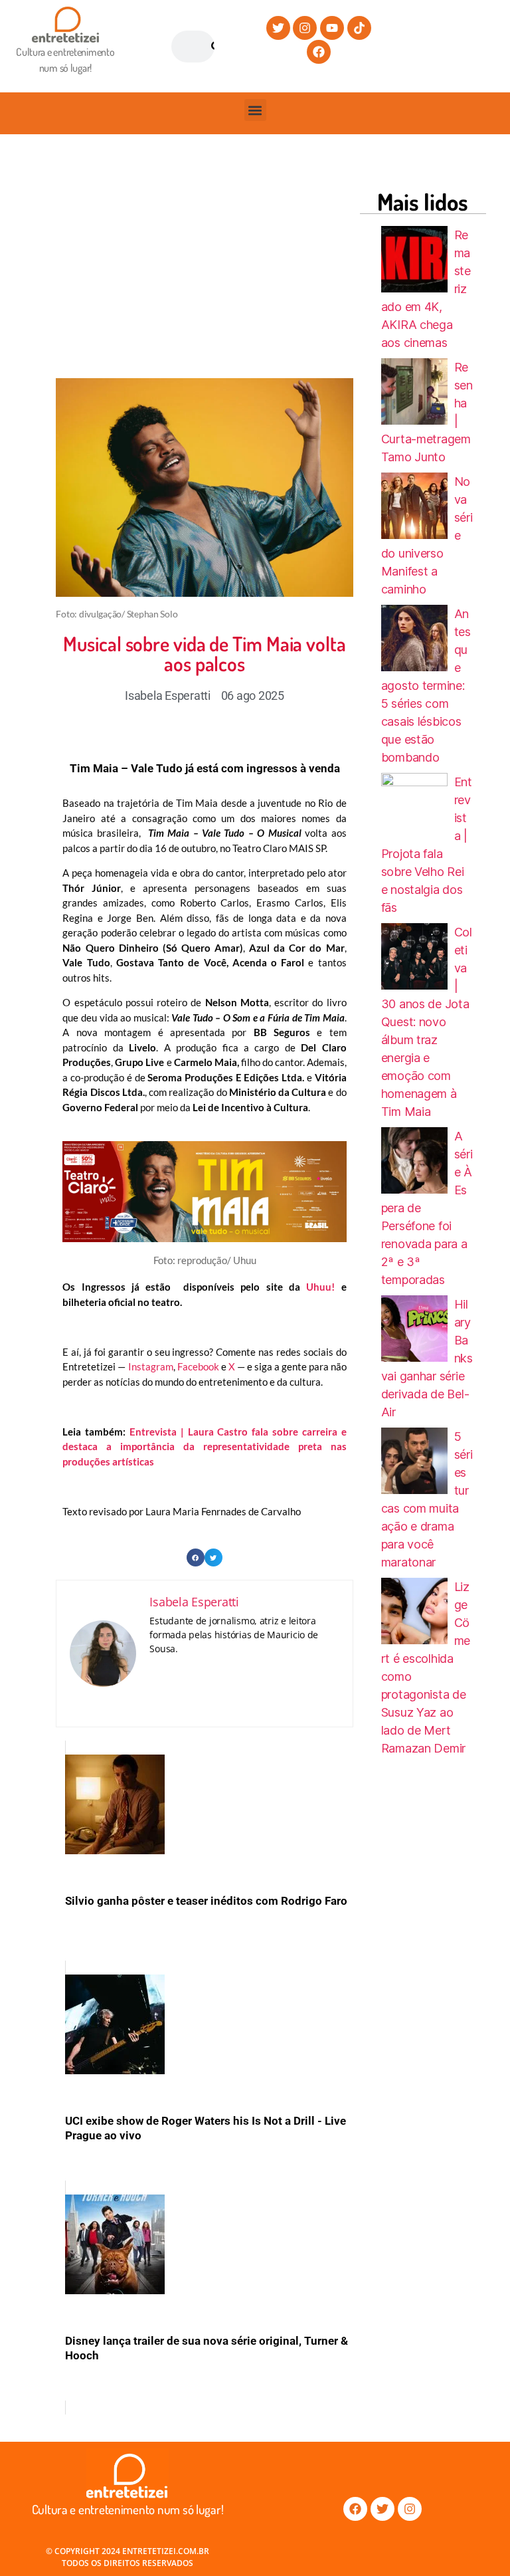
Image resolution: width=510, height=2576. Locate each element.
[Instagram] (305, 28)
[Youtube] (332, 28)
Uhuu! (320, 1287)
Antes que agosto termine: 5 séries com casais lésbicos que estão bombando (426, 686)
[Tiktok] (359, 28)
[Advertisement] (283, 269)
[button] (255, 110)
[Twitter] (278, 28)
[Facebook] (319, 52)
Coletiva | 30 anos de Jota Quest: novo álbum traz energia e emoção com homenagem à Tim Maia (427, 1022)
